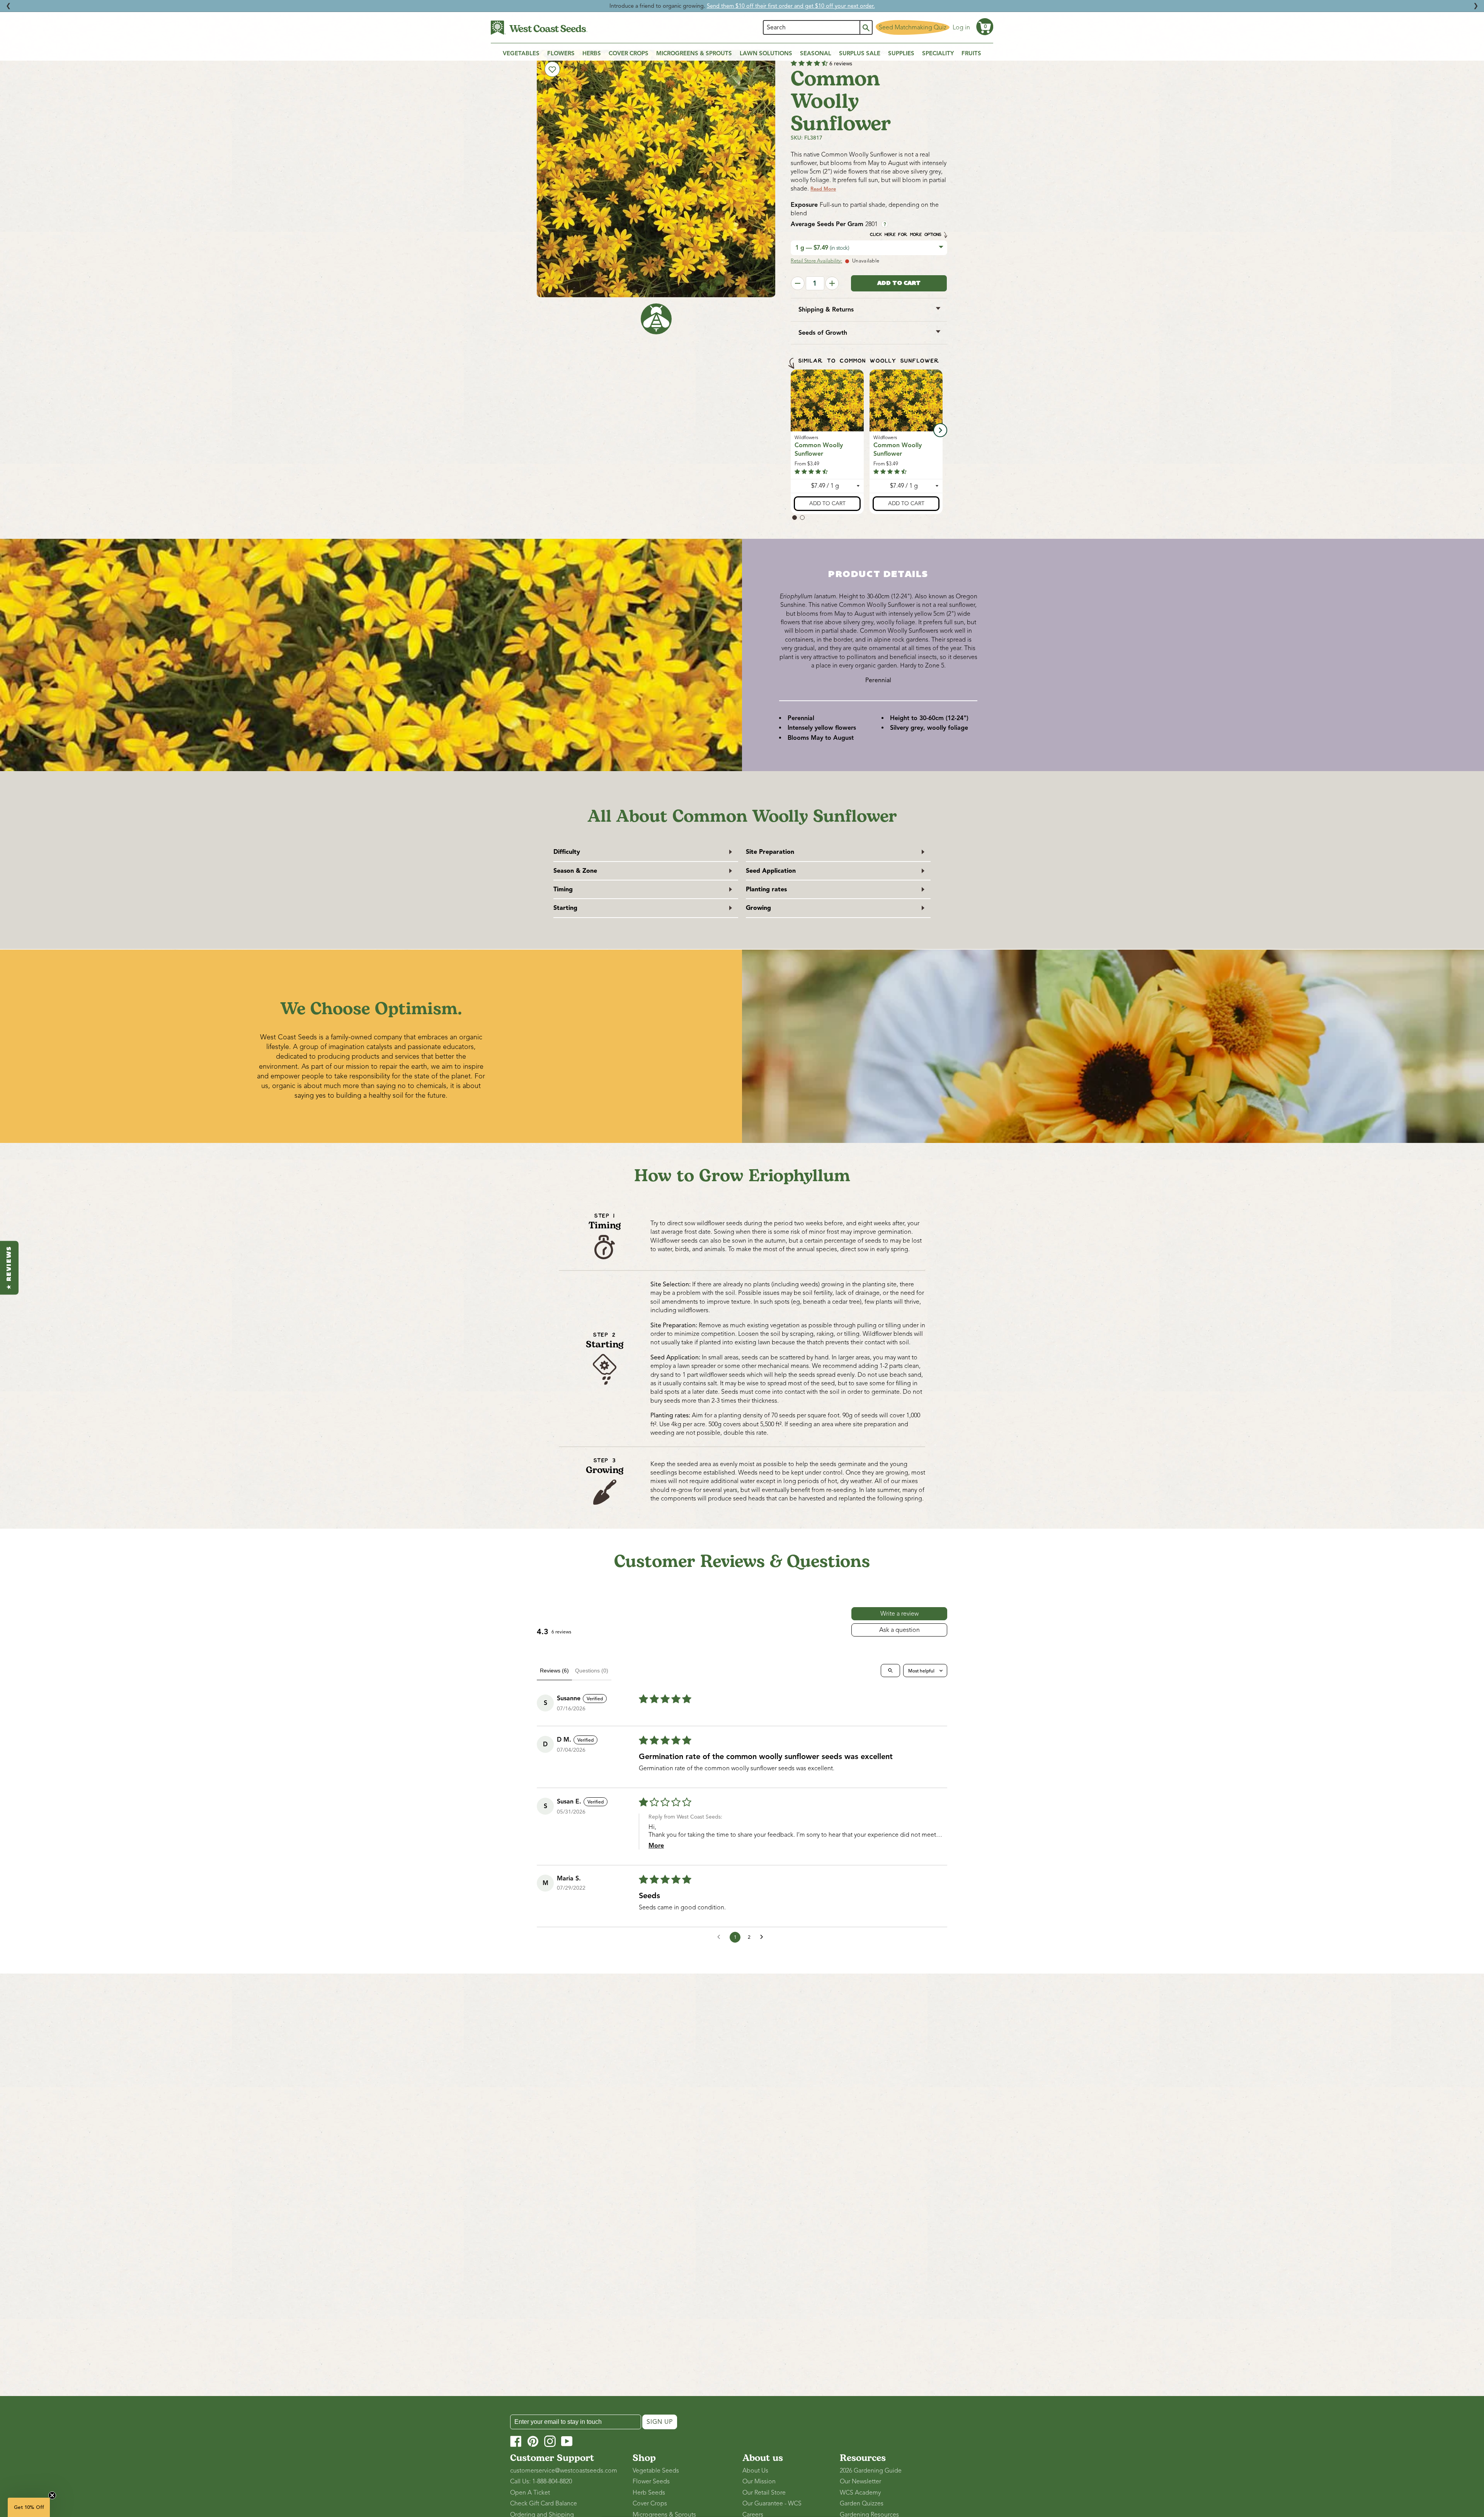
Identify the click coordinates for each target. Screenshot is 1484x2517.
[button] (985, 27)
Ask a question (899, 1630)
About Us (755, 2471)
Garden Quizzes (862, 2503)
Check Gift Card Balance (544, 2503)
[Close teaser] (52, 2495)
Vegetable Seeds (656, 2471)
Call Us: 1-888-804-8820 (541, 2481)
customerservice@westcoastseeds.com (564, 2471)
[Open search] (890, 1671)
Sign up (660, 2422)
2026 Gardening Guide (871, 2471)
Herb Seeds (649, 2493)
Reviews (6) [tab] (554, 1671)
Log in (961, 27)
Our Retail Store (764, 2493)
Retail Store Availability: (816, 261)
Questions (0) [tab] (592, 1671)
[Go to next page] (764, 1937)
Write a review (899, 1614)
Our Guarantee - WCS (772, 2503)
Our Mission (759, 2481)
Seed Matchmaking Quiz (913, 27)
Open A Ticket (530, 2493)
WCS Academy (860, 2493)
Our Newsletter (860, 2481)
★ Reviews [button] (9, 1268)
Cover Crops (650, 2503)
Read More (823, 189)
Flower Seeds (651, 2481)
